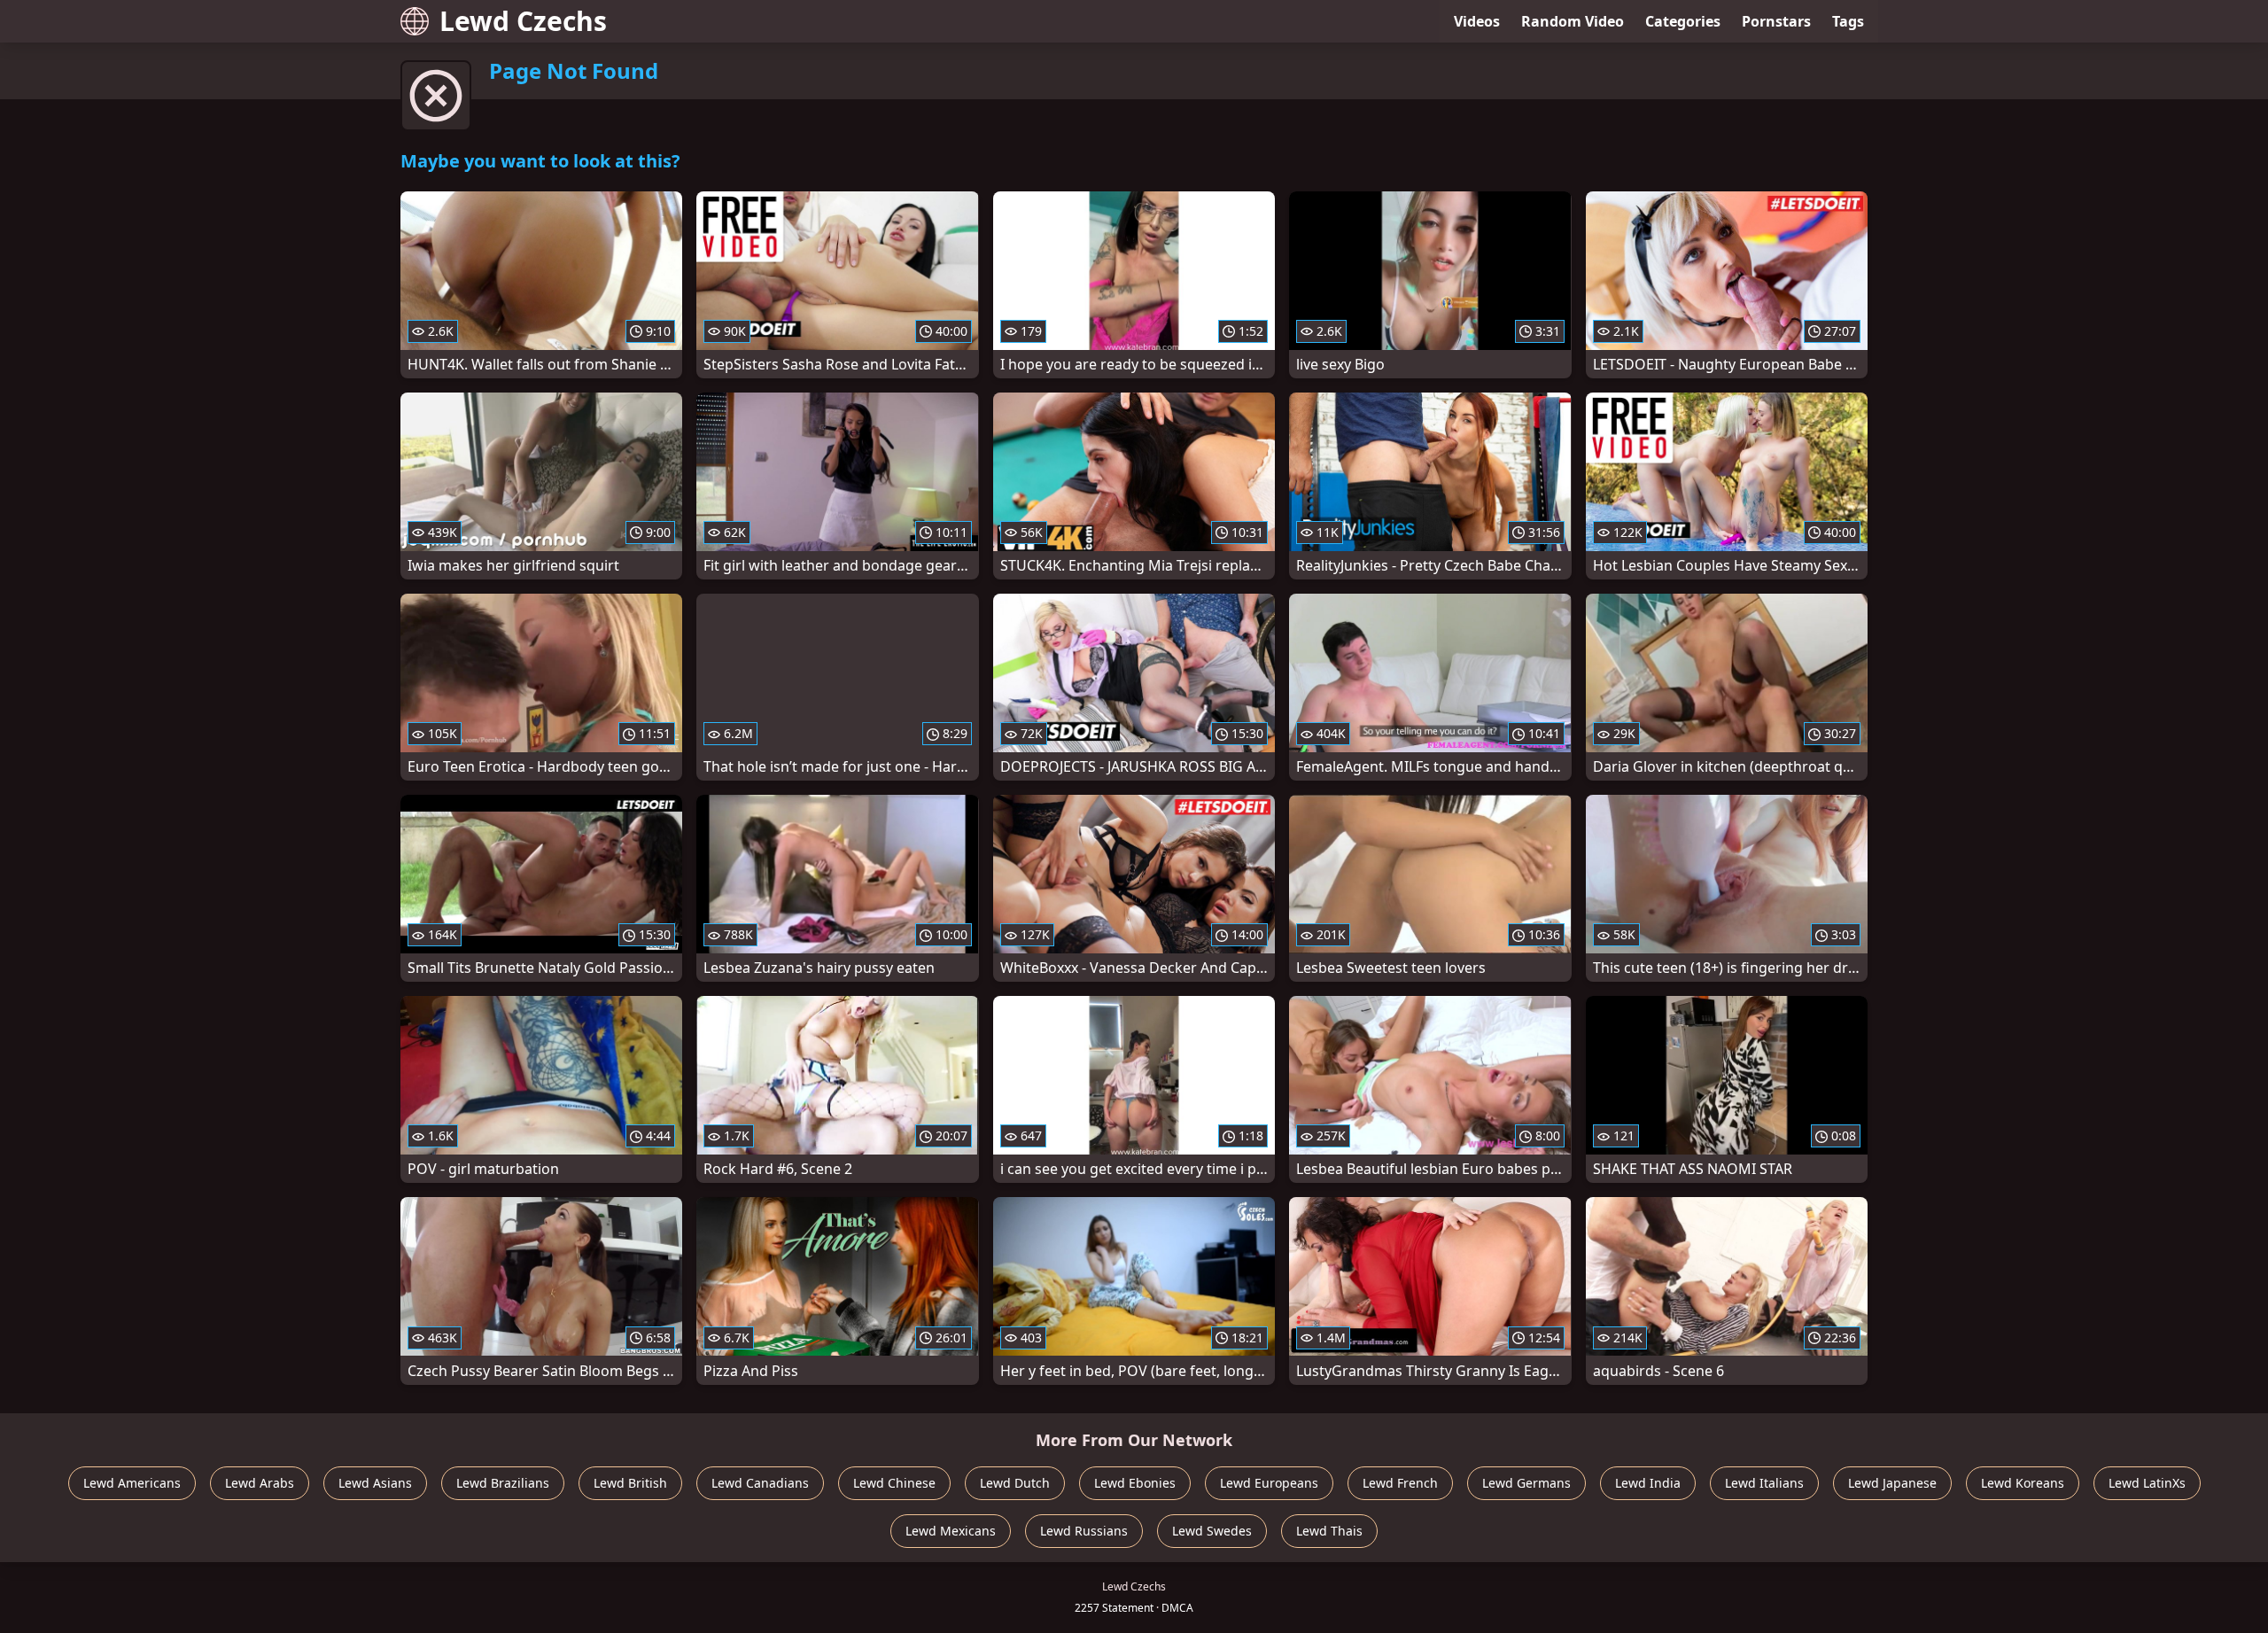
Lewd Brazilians (503, 1483)
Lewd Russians (1084, 1531)
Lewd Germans (1526, 1483)
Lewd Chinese (894, 1483)
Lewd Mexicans (951, 1531)
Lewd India (1648, 1483)
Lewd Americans (132, 1483)
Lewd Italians (1764, 1483)
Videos (1477, 21)
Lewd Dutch (1015, 1483)
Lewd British (630, 1483)
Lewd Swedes (1212, 1531)
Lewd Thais (1329, 1531)
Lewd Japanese (1892, 1483)
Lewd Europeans (1269, 1483)
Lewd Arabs (260, 1483)
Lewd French (1400, 1483)
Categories (1683, 21)
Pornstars (1776, 21)
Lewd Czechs (523, 21)
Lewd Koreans (2023, 1483)
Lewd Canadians (760, 1483)
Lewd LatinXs (2147, 1483)
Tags (1848, 21)
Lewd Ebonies (1135, 1483)
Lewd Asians (375, 1483)
